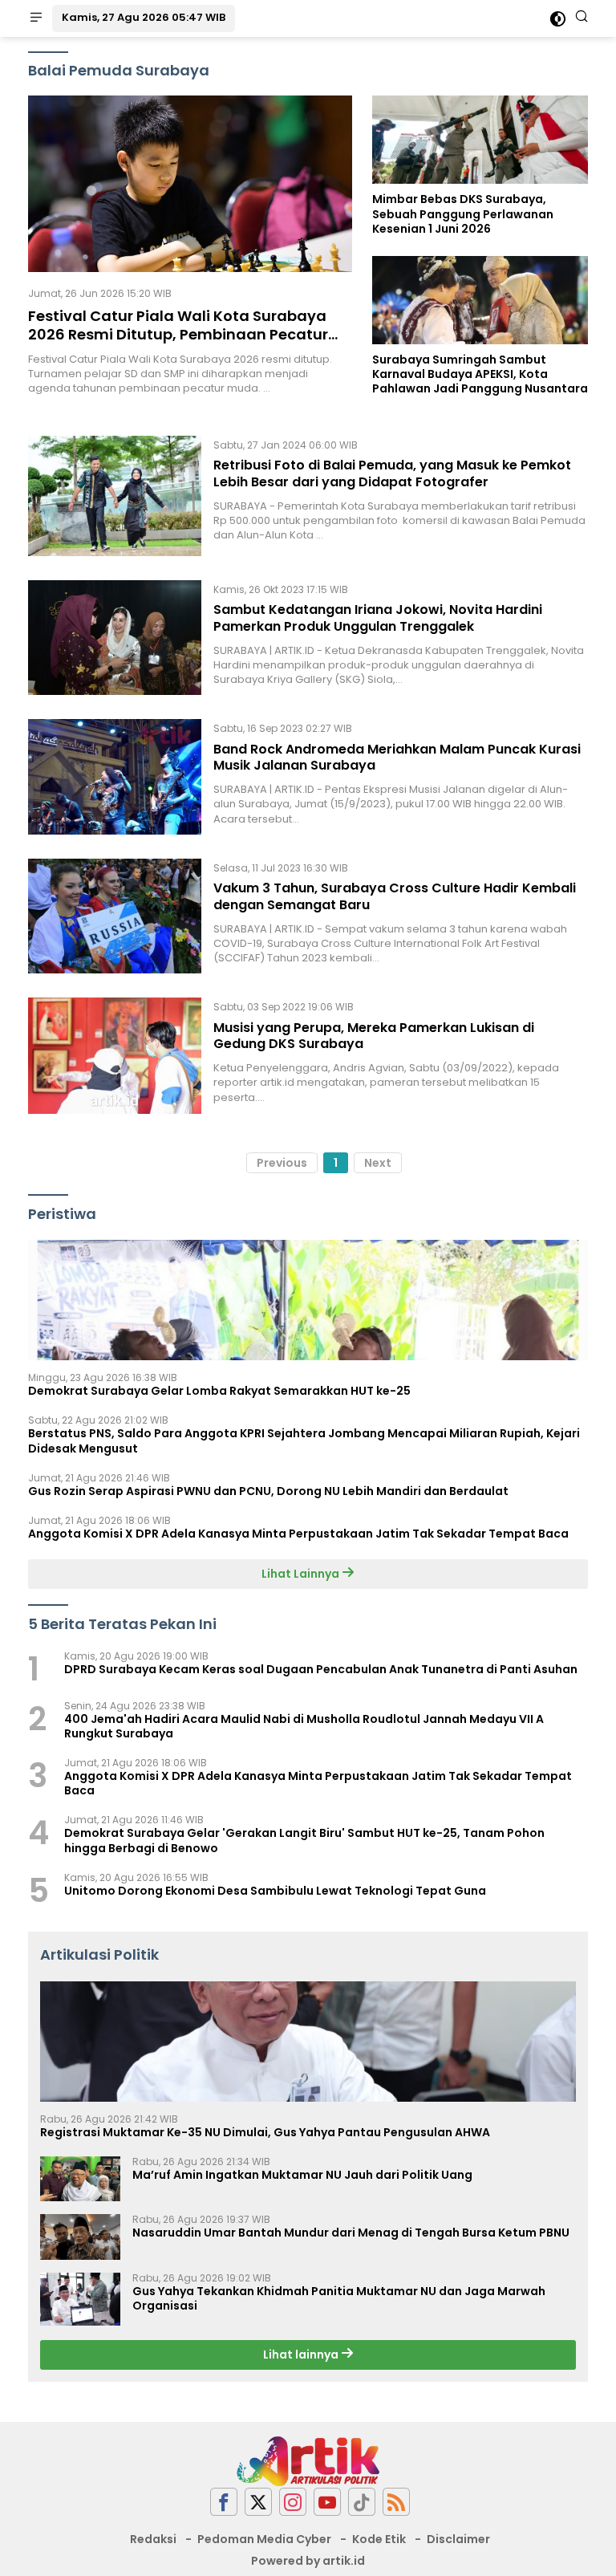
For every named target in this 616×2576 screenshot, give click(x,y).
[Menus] (36, 18)
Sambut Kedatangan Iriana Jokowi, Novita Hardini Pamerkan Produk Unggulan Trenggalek (378, 618)
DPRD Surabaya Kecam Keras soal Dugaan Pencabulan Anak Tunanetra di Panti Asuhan (321, 1669)
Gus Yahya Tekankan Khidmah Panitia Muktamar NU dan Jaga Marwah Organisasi (339, 2298)
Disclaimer (458, 2539)
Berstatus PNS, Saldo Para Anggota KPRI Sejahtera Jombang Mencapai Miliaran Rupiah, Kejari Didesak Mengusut (304, 1440)
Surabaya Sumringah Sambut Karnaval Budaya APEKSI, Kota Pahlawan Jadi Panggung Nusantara (480, 374)
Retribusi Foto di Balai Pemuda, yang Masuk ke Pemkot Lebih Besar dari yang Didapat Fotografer (392, 473)
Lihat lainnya (302, 2355)
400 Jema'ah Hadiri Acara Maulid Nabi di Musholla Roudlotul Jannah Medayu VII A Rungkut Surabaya (304, 1726)
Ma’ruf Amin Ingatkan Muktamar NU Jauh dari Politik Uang (302, 2175)
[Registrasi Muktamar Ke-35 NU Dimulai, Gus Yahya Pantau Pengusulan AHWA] (308, 2042)
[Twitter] (258, 2502)
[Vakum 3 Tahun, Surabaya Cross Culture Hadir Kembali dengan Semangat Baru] (115, 916)
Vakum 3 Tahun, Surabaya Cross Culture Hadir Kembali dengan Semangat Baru (395, 896)
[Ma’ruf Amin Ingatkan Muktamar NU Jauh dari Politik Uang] (80, 2179)
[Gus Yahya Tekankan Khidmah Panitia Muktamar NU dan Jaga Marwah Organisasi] (80, 2300)
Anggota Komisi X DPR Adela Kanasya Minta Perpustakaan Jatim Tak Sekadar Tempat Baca (298, 1534)
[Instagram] (293, 2502)
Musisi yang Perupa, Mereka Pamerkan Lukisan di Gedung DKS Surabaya (374, 1036)
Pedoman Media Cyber (264, 2539)
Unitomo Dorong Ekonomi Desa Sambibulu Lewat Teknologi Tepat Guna (275, 1891)
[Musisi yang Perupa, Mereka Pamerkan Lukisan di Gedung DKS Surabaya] (115, 1055)
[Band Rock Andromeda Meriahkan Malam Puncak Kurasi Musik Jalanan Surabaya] (115, 776)
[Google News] (362, 2502)
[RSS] (396, 2502)
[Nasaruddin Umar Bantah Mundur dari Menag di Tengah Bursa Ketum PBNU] (80, 2237)
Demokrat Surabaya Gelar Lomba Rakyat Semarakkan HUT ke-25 (219, 1391)
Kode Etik (379, 2539)
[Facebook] (224, 2502)
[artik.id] (308, 2460)
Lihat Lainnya (302, 1574)
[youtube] (327, 2502)
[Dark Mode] (558, 19)
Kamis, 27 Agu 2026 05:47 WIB (144, 17)
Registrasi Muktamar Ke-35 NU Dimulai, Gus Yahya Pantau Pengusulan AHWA (265, 2132)
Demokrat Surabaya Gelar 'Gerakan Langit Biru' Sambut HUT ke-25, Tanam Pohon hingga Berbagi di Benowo (304, 1840)
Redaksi (153, 2539)
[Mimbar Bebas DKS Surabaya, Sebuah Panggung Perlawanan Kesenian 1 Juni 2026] (480, 140)
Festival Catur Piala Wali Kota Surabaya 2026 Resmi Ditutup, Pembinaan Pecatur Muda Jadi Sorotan (178, 335)
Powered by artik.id (308, 2561)
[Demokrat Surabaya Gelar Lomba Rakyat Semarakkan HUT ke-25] (308, 1300)
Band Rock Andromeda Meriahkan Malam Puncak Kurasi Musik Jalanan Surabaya (397, 758)
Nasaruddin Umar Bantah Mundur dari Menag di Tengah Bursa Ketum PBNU (351, 2233)
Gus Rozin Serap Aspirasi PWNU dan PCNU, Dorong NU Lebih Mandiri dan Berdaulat (268, 1491)
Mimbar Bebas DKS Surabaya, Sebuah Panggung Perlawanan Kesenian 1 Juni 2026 (463, 214)
